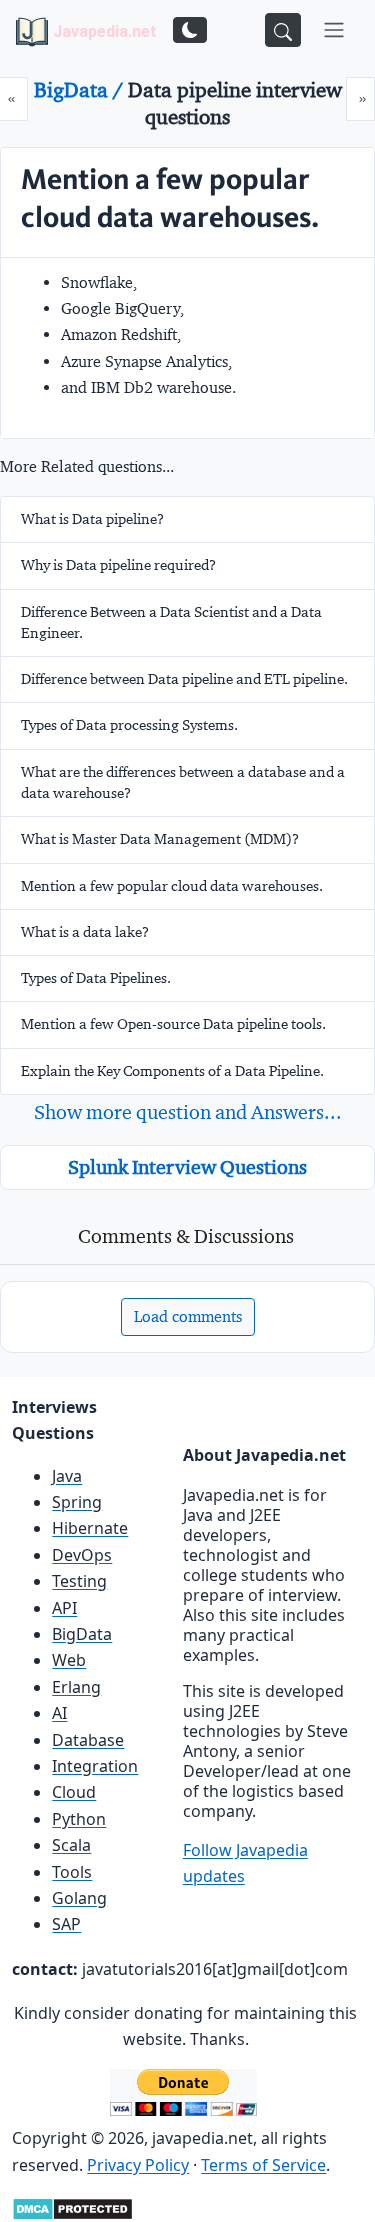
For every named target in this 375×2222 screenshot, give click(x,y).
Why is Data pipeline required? (118, 565)
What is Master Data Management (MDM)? (160, 839)
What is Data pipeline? (92, 519)
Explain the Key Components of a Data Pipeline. (172, 1071)
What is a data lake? (85, 932)
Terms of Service (263, 2165)
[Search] (283, 30)
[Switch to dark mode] (190, 30)
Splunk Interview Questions (187, 1167)
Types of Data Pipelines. (96, 978)
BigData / (81, 90)
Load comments (188, 1316)
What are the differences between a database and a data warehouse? (183, 782)
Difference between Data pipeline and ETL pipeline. (184, 679)
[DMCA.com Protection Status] (72, 2207)
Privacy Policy (138, 2165)
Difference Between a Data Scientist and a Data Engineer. (171, 622)
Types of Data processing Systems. (129, 725)
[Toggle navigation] (334, 30)
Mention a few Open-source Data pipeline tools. (173, 1024)
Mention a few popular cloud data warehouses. (172, 886)
